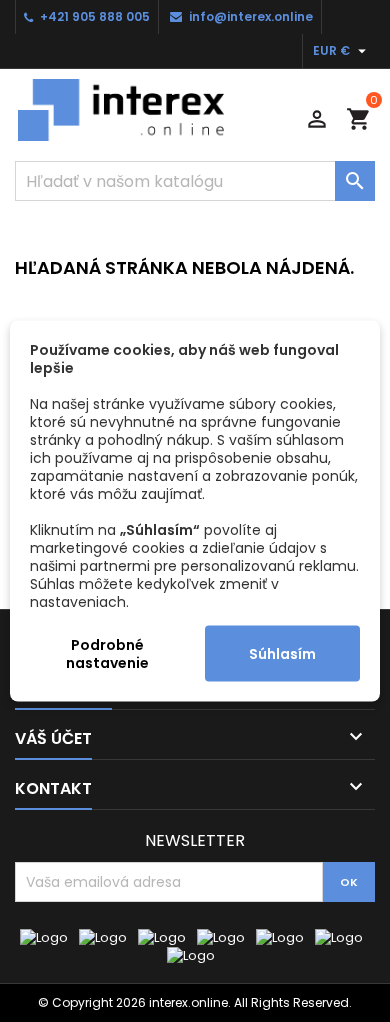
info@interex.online (251, 16)
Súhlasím (282, 654)
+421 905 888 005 (95, 16)
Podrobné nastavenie (107, 654)
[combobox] (195, 181)
